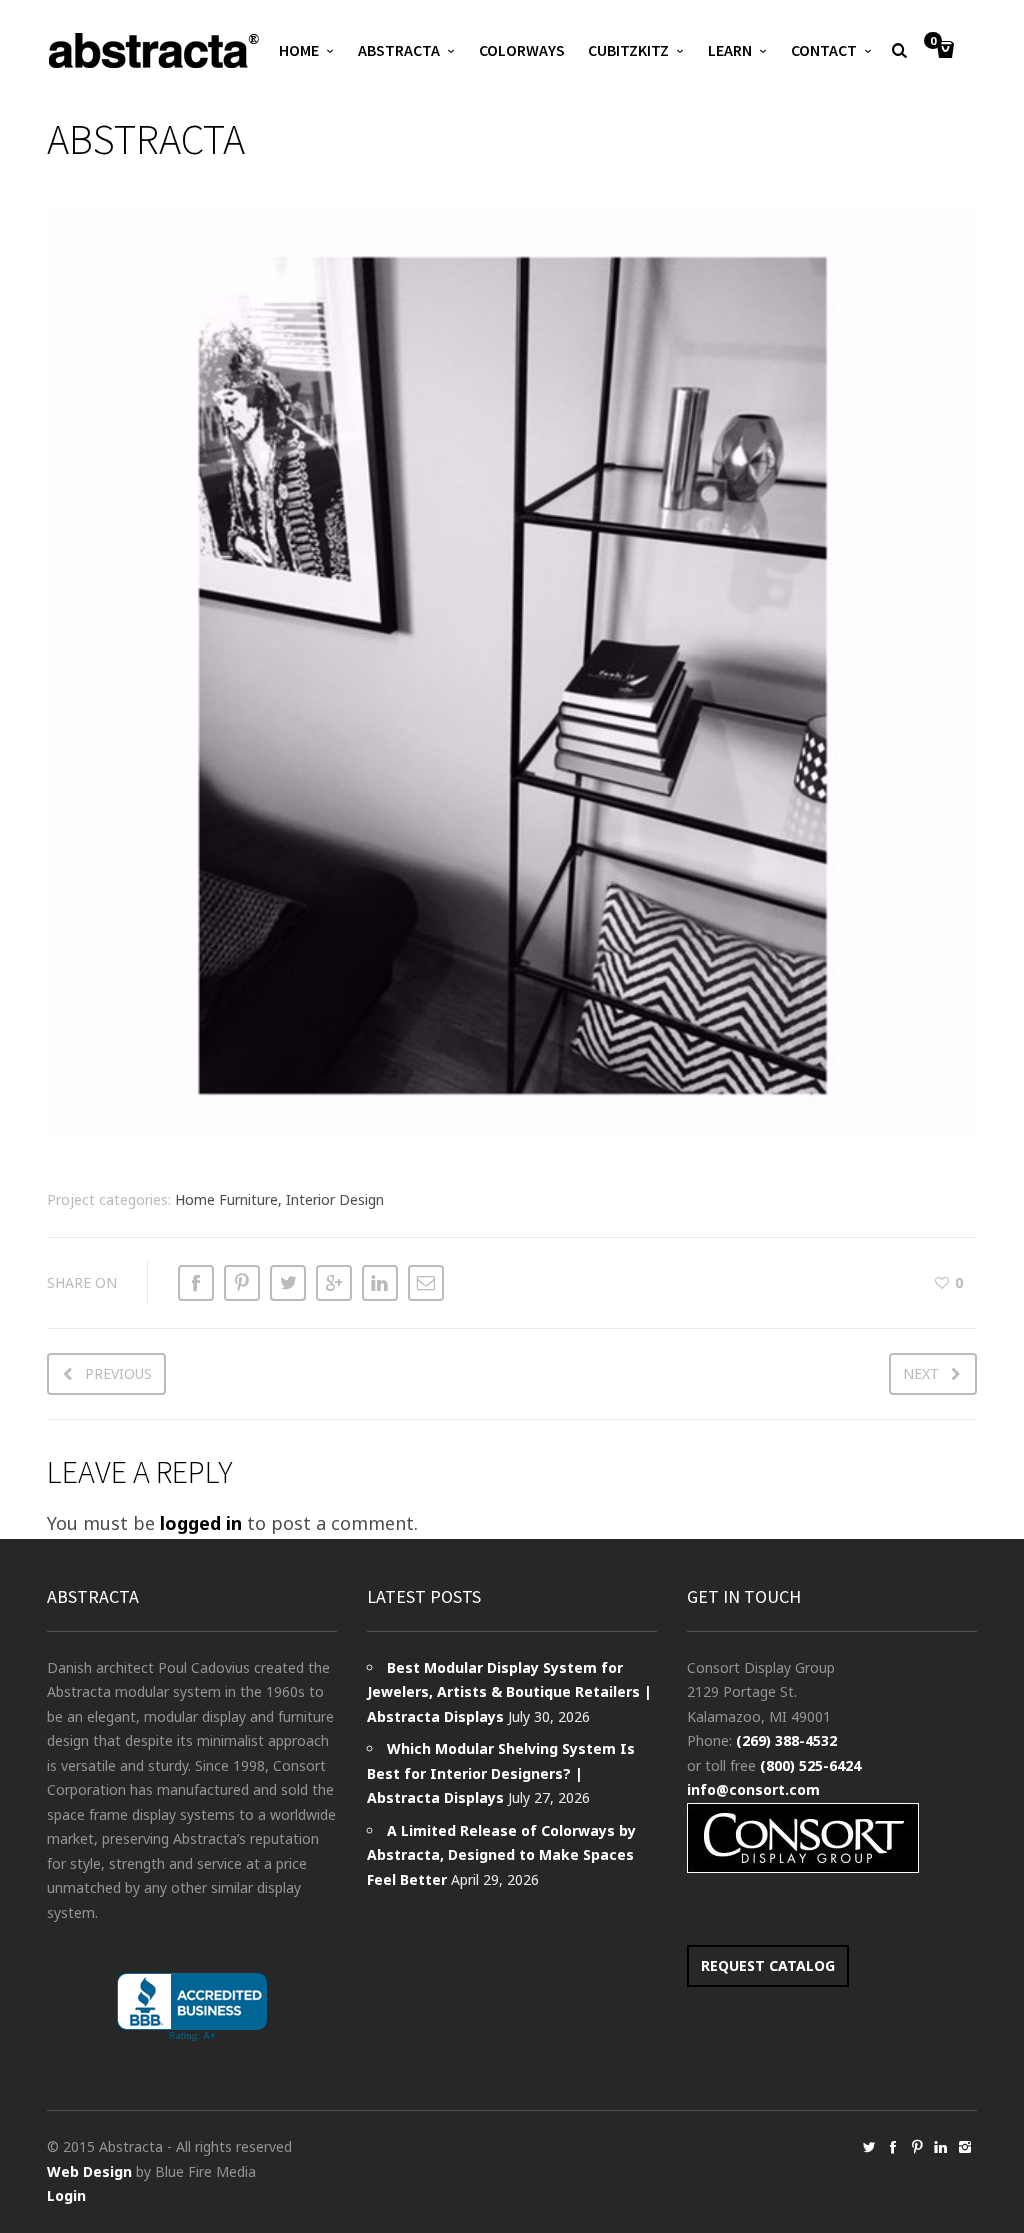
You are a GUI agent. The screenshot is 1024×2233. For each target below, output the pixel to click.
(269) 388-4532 (786, 1740)
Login (66, 2195)
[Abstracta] (155, 50)
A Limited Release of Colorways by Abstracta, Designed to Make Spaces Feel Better (501, 1855)
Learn (730, 50)
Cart (933, 42)
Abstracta (399, 50)
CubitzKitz (628, 50)
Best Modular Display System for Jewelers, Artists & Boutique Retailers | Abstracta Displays (509, 1692)
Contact (824, 50)
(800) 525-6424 (810, 1765)
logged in (201, 1523)
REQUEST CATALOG (768, 1965)
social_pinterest (917, 2147)
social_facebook (893, 2147)
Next (921, 1373)
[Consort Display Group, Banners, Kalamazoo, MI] (192, 2007)
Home (299, 50)
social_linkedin (941, 2147)
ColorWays (522, 50)
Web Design (89, 2171)
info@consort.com (753, 1789)
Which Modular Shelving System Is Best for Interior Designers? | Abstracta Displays (501, 1773)
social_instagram (965, 2147)
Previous (118, 1373)
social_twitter (869, 2147)
